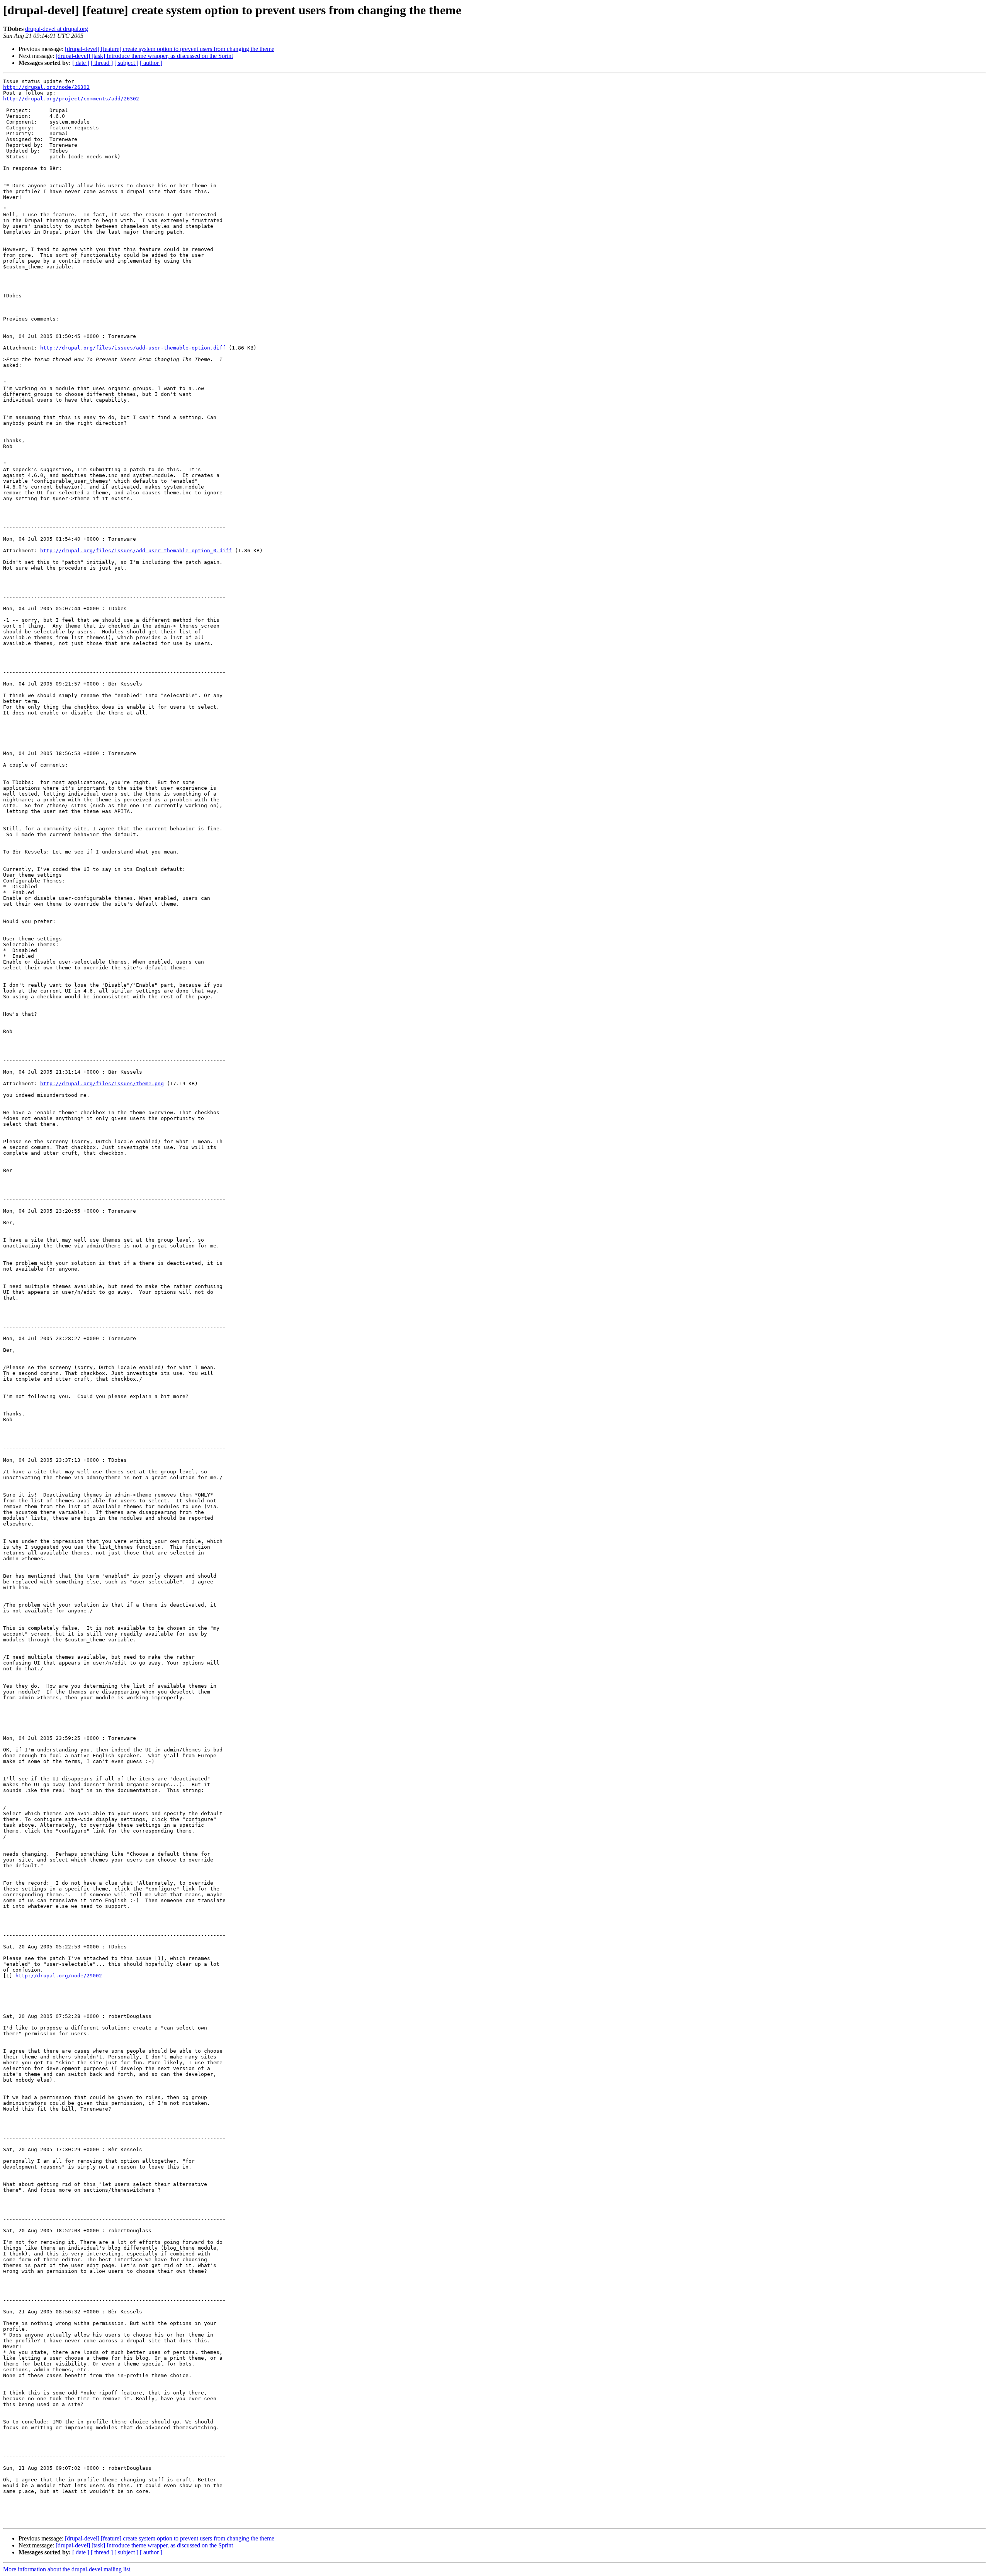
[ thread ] (102, 63)
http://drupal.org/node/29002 (59, 1976)
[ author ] (151, 63)
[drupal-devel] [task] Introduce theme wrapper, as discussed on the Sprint (144, 56)
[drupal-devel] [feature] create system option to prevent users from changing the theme (170, 49)
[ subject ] (126, 63)
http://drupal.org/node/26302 (46, 87)
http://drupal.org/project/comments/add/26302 (71, 99)
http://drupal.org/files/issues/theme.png (102, 1084)
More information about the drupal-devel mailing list (67, 2569)
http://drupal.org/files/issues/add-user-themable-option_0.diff (136, 551)
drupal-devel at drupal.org (57, 29)
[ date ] (81, 63)
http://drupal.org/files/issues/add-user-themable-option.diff (133, 348)
